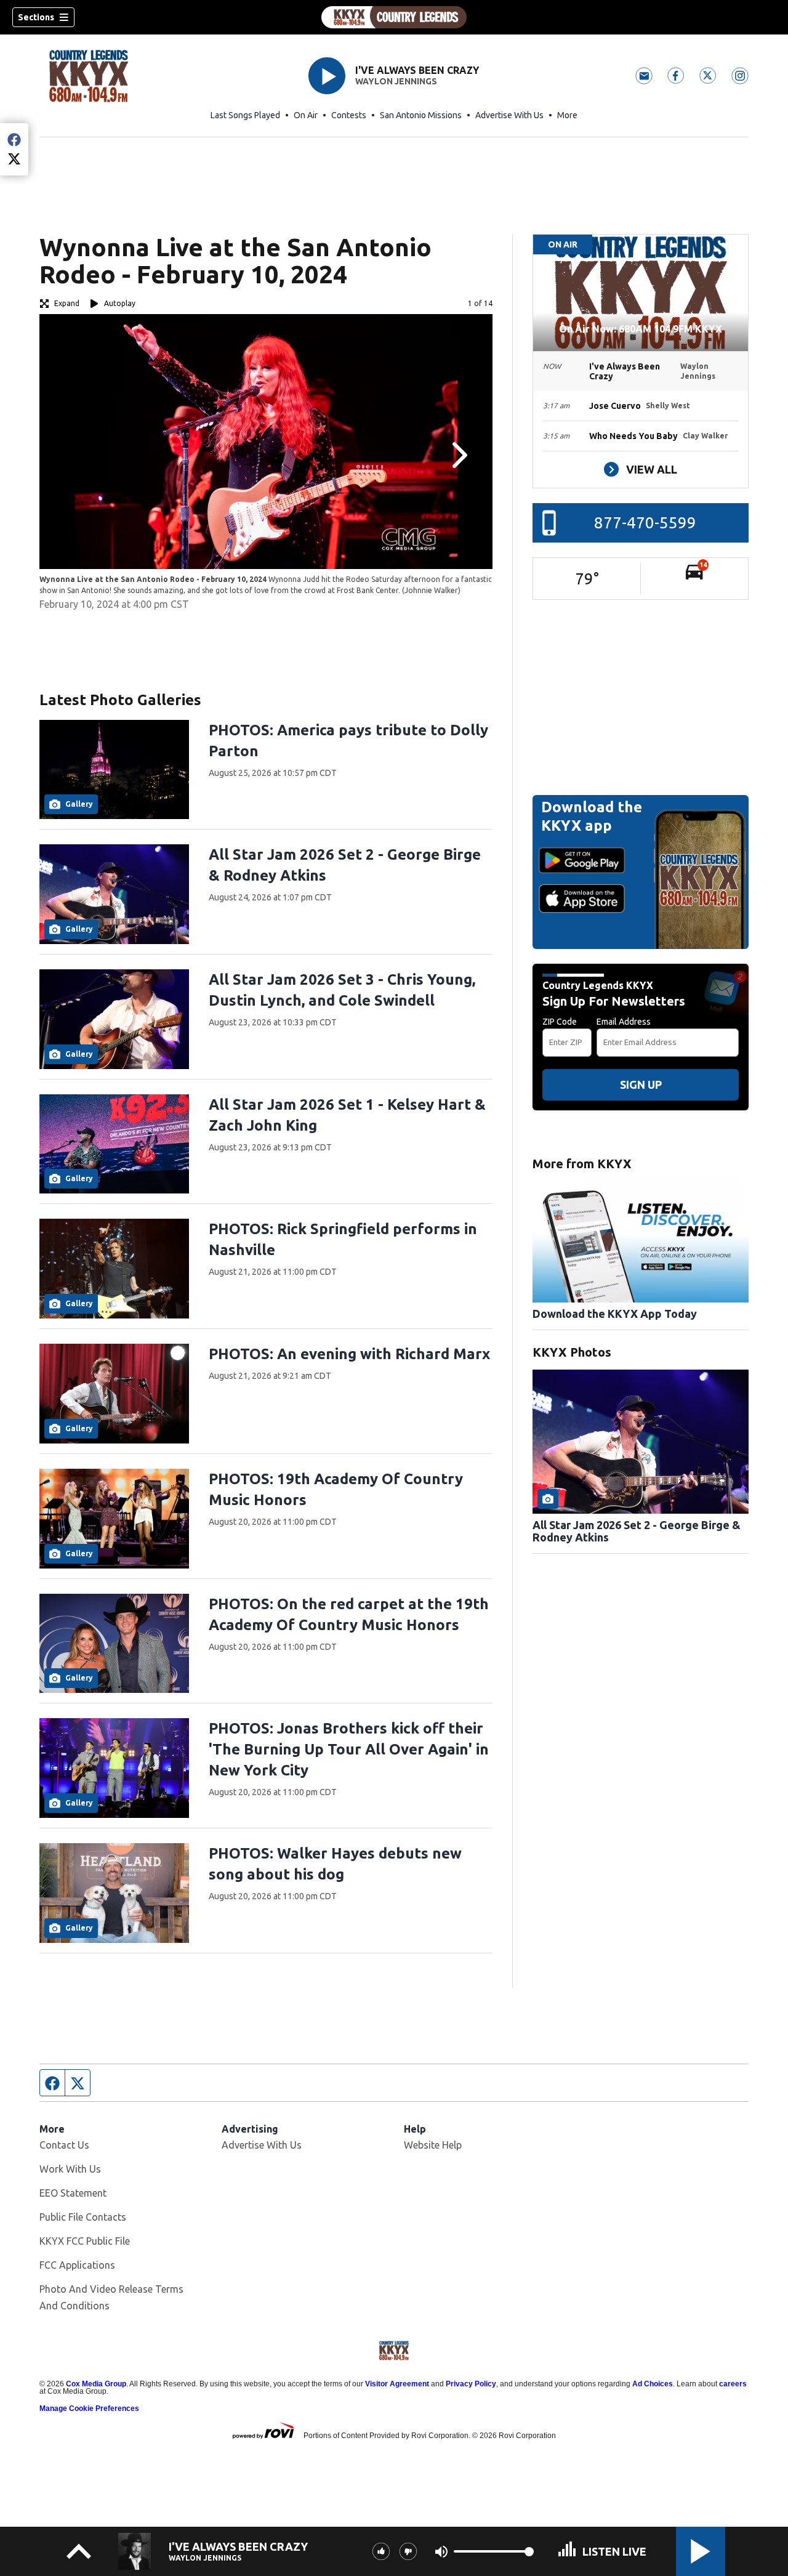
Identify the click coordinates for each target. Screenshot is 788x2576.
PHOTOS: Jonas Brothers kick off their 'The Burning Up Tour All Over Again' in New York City (349, 1749)
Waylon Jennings (396, 81)
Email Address (624, 1022)
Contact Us (64, 2145)
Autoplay (120, 303)
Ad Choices (653, 2384)
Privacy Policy (471, 2384)
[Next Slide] (458, 455)
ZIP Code (560, 1022)
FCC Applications (77, 2265)
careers (733, 2384)
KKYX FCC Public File (85, 2241)
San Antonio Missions (421, 115)
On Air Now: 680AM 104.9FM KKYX (641, 329)
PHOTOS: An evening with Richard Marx (349, 1354)
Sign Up (641, 1084)
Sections (36, 17)
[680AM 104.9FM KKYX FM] (394, 17)
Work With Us (70, 2169)
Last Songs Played (245, 115)
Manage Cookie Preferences (89, 2408)
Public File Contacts (83, 2217)
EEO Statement (73, 2193)
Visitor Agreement (397, 2384)
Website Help (433, 2145)
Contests (349, 115)
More (567, 115)
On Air (306, 115)
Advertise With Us (509, 115)
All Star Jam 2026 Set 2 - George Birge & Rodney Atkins (637, 1531)
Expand (67, 303)
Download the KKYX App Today (615, 1314)
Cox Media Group (96, 2384)
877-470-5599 (645, 523)
